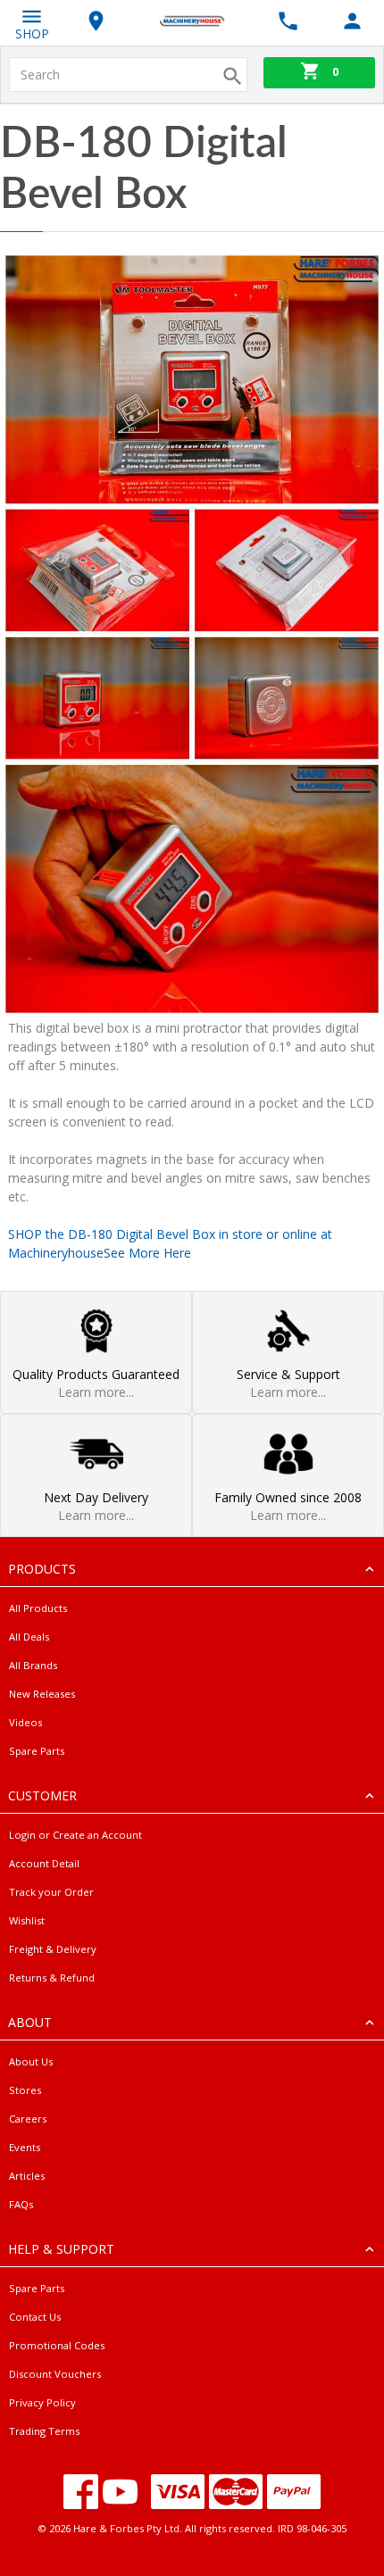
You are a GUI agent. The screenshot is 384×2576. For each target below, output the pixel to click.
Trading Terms (44, 2431)
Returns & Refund (52, 1978)
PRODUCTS (42, 1569)
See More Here (147, 1253)
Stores (25, 2090)
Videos (25, 1722)
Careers (28, 2119)
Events (25, 2147)
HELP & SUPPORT (61, 2249)
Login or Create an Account (75, 1835)
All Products (38, 1608)
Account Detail (44, 1863)
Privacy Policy (42, 2402)
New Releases (42, 1694)
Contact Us (35, 2317)
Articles (27, 2176)
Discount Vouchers (55, 2374)
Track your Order (51, 1892)
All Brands (33, 1665)
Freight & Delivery (53, 1949)
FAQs (21, 2204)
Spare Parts (37, 1751)
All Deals (29, 1637)
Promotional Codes (57, 2345)
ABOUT (30, 2022)
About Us (31, 2061)
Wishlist (27, 1920)
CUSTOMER (42, 1795)
